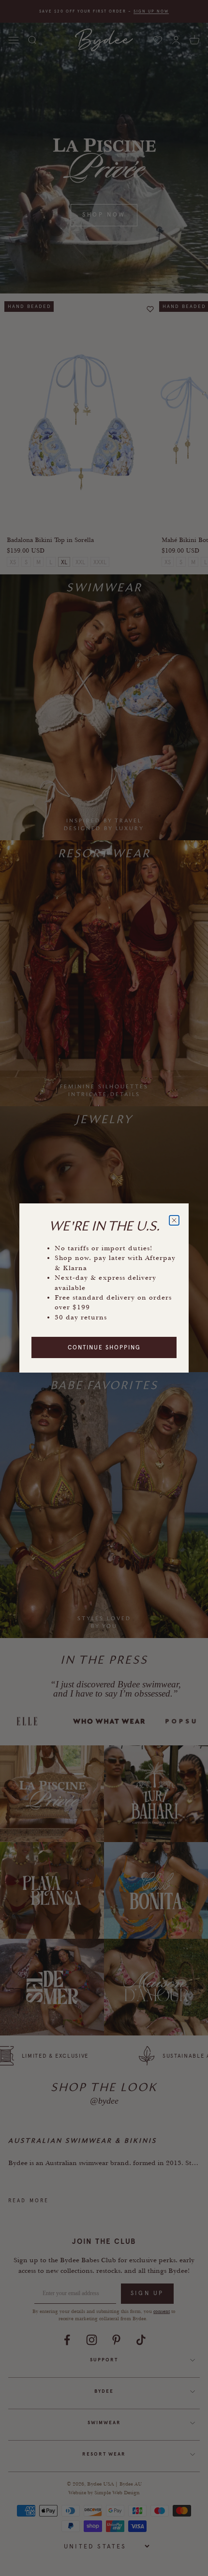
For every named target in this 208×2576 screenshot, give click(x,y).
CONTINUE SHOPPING (104, 1347)
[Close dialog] (174, 1220)
